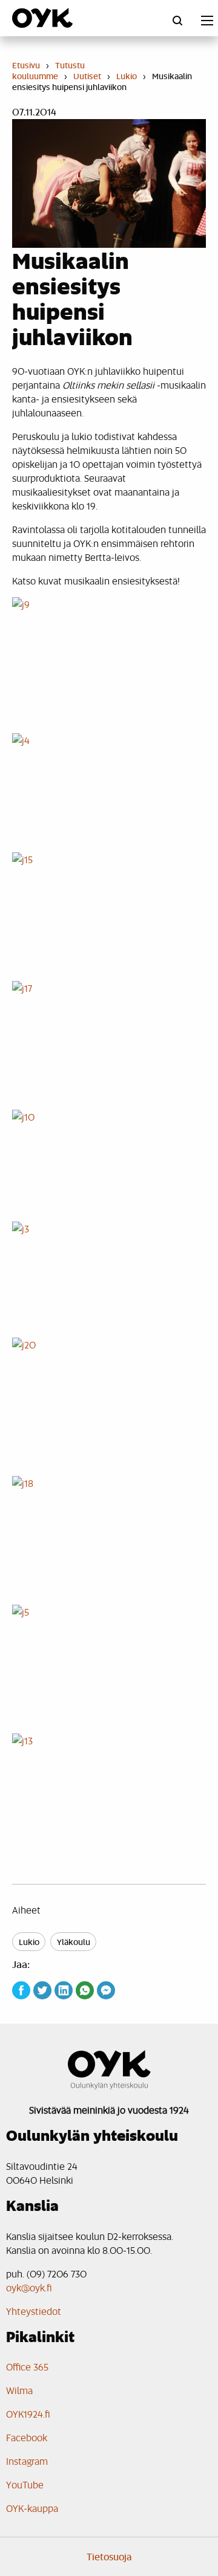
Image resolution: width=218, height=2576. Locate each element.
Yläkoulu (74, 1942)
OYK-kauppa (32, 2508)
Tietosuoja (109, 2557)
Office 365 (27, 2367)
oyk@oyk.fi (29, 2287)
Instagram (27, 2461)
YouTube (25, 2484)
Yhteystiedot (34, 2311)
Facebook (27, 2437)
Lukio (29, 1942)
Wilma (19, 2390)
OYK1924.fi (28, 2414)
